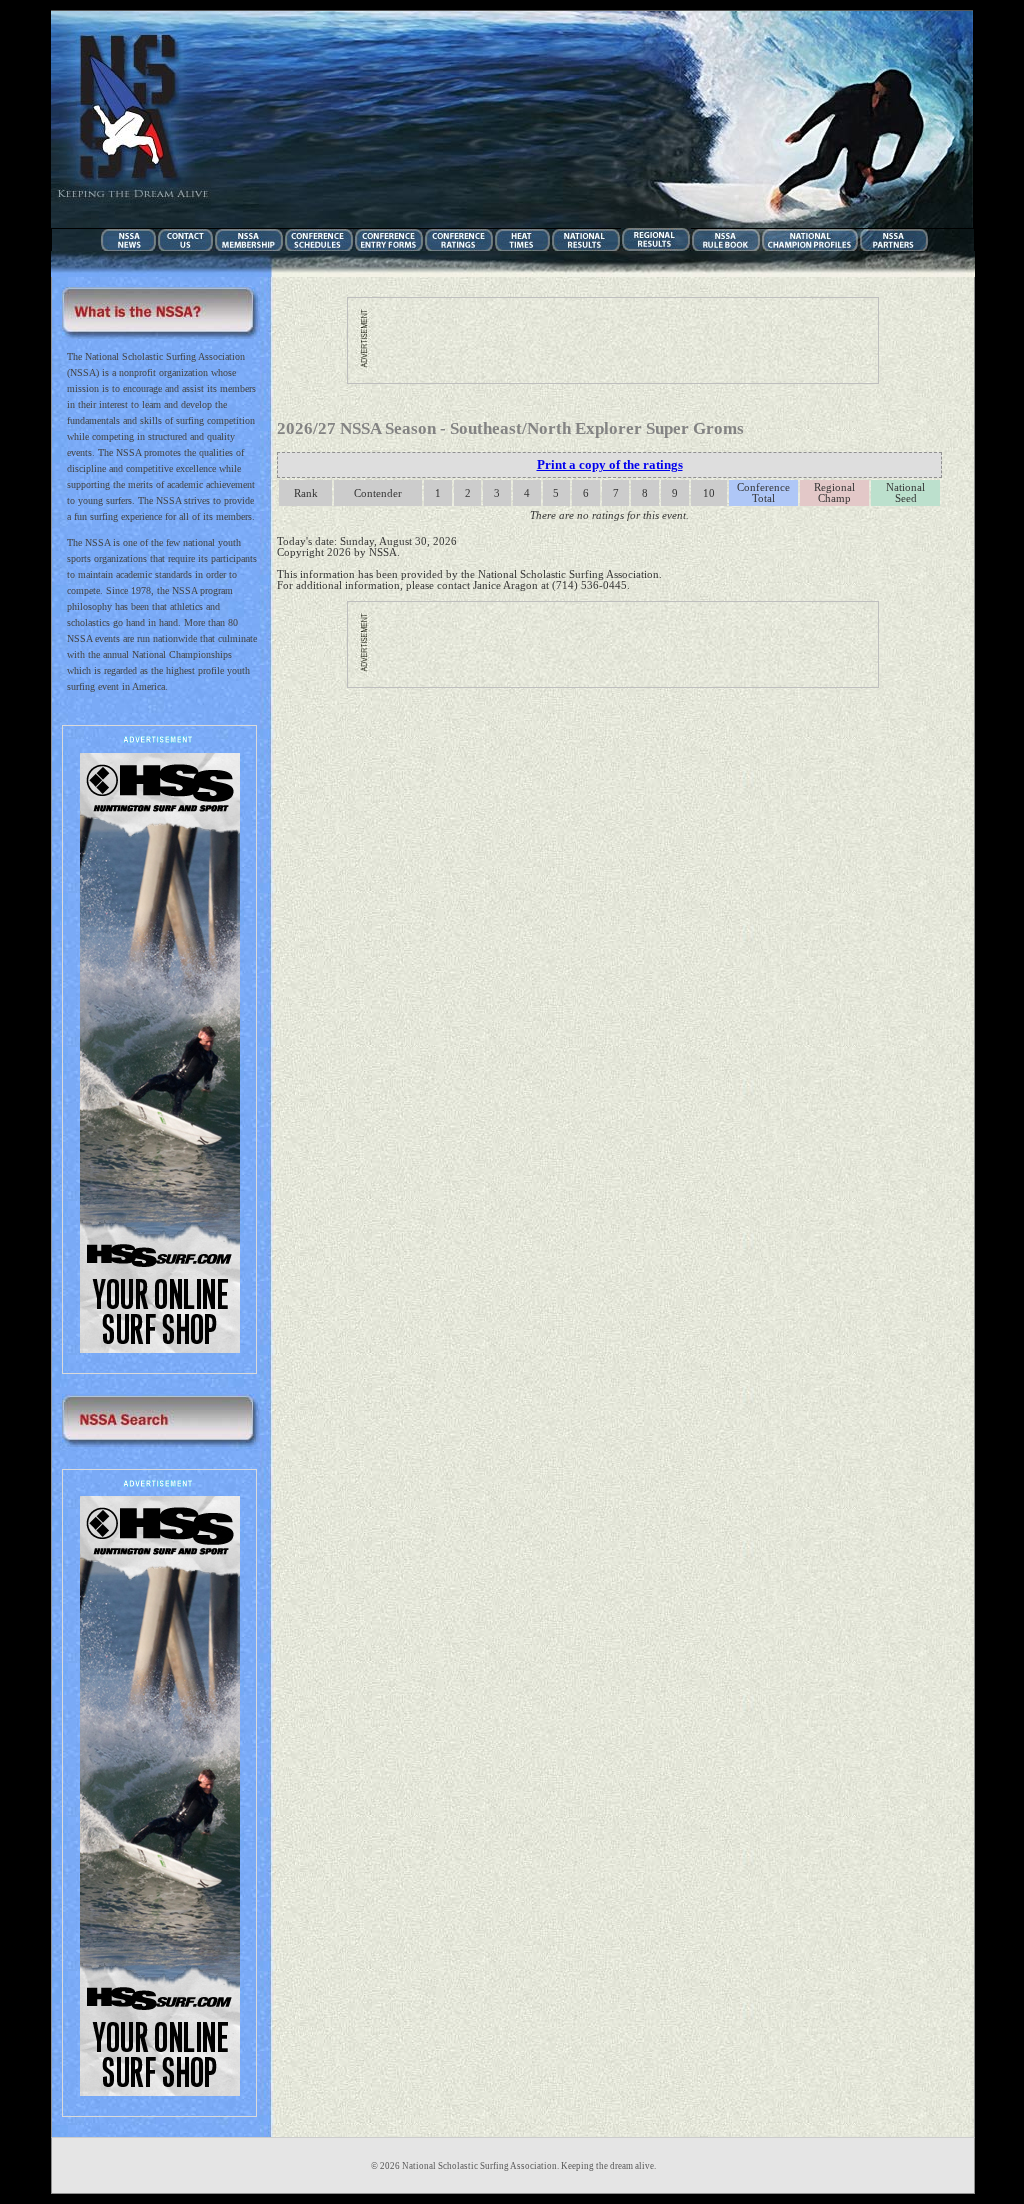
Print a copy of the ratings (610, 464)
